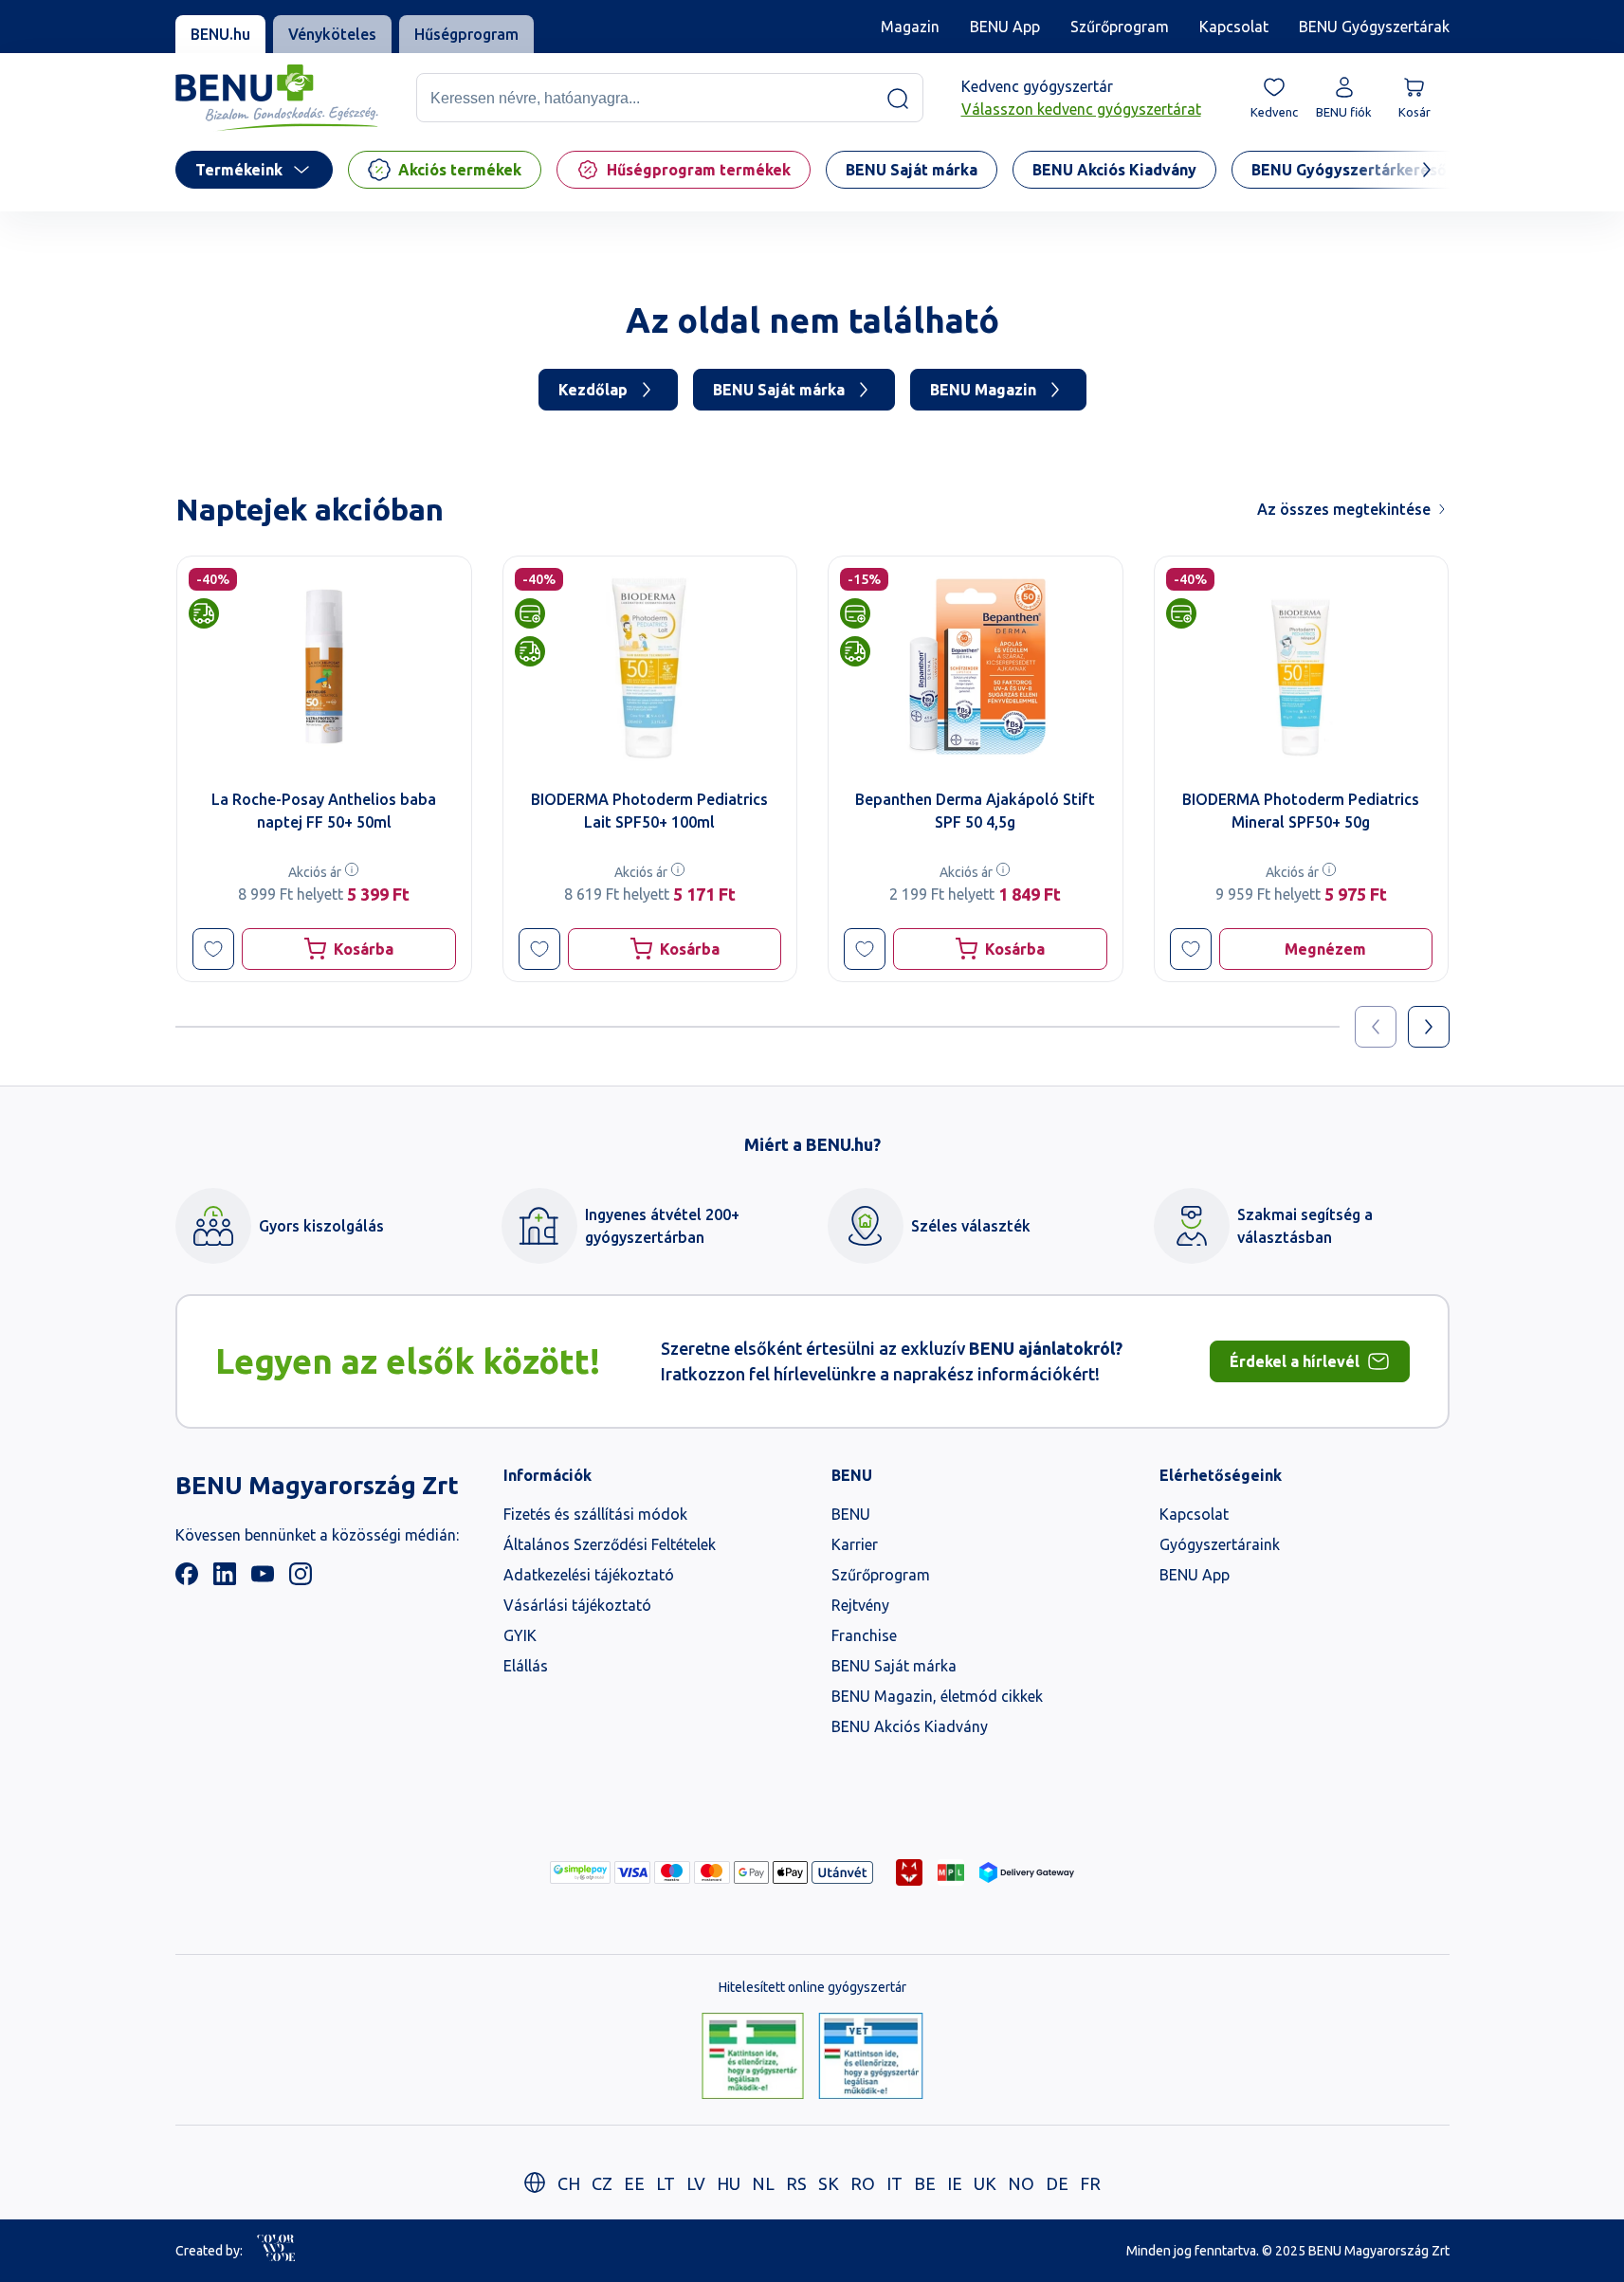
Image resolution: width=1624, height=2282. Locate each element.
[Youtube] (263, 1579)
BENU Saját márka (779, 390)
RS (796, 2183)
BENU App (1005, 27)
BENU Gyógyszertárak (1374, 27)
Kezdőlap (593, 390)
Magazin (910, 27)
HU (729, 2183)
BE (925, 2183)
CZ (602, 2183)
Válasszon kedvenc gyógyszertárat (1081, 110)
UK (985, 2183)
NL (763, 2183)
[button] (213, 949)
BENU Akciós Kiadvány (910, 1726)
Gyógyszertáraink (1220, 1544)
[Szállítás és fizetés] (580, 1872)
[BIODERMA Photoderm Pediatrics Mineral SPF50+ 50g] (1301, 666)
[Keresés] (898, 99)
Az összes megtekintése (1344, 509)
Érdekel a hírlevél (1295, 1361)
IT (894, 2183)
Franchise (864, 1635)
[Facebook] (187, 1579)
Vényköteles (332, 34)
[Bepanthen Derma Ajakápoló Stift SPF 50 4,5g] (976, 666)
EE (634, 2183)
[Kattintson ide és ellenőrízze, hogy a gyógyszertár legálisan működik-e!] (753, 2057)
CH (569, 2183)
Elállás (526, 1666)
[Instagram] (301, 1579)
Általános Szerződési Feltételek (610, 1544)
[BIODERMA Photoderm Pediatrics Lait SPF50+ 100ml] (649, 666)
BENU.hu (220, 34)
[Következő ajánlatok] (1429, 1027)
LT (666, 2183)
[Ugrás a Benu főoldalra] (277, 98)
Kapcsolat (1234, 27)
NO (1021, 2183)
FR (1090, 2183)
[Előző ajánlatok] (1376, 1027)
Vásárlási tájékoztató (577, 1605)
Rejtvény (860, 1605)
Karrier (855, 1544)
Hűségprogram (466, 34)
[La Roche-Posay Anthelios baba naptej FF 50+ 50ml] (324, 666)
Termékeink (239, 170)
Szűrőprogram (1120, 27)
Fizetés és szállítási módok (595, 1514)
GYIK (520, 1635)
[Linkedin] (225, 1579)
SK (829, 2183)
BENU (851, 1514)
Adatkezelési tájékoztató (589, 1575)
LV (696, 2183)
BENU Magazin (983, 390)
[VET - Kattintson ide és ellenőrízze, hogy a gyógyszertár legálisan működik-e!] (871, 2057)
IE (955, 2183)
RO (863, 2183)
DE (1057, 2183)
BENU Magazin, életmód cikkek (937, 1696)
